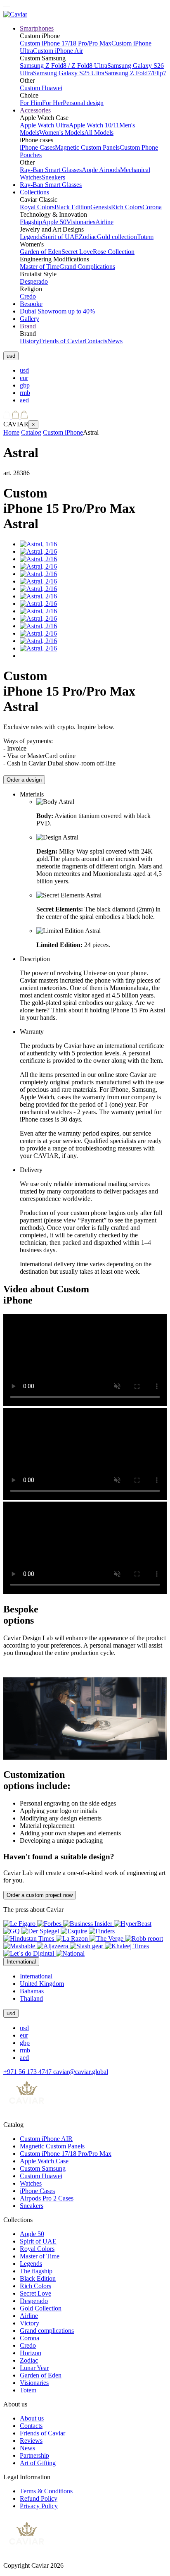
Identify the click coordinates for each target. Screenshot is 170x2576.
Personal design (83, 103)
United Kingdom (42, 1984)
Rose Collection (114, 252)
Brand (28, 326)
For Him (31, 103)
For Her (52, 103)
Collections (34, 192)
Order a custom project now (40, 1895)
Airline (104, 222)
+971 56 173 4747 (28, 2072)
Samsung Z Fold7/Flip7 (135, 73)
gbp (25, 385)
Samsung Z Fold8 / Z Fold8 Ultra (64, 66)
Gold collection (117, 237)
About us (32, 2418)
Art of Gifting (38, 2463)
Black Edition (72, 207)
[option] (93, 371)
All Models (99, 133)
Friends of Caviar (62, 341)
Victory (30, 2323)
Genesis (101, 207)
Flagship (31, 222)
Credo (28, 296)
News (115, 341)
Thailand (31, 1998)
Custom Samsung (43, 2168)
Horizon (31, 2353)
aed (24, 400)
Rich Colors (127, 207)
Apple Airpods (101, 170)
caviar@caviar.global (81, 2072)
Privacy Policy (39, 2506)
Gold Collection (41, 2308)
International (36, 1976)
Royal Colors (37, 207)
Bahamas (32, 1991)
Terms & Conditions (46, 2491)
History (30, 341)
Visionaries (81, 222)
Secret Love (77, 252)
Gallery (30, 319)
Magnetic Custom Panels (87, 147)
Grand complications (47, 2331)
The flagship (36, 2271)
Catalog (31, 432)
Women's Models (62, 133)
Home (11, 432)
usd (24, 370)
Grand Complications (87, 267)
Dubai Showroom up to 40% (57, 311)
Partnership (34, 2455)
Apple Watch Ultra (44, 125)
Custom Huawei (41, 88)
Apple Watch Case (44, 2161)
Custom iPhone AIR (46, 2139)
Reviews (31, 2441)
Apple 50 (54, 222)
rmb (25, 393)
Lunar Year (34, 2368)
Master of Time (40, 267)
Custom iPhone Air (58, 51)
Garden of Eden (41, 252)
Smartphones (37, 28)
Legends (31, 237)
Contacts (96, 341)
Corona (152, 207)
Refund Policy (39, 2498)
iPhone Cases (37, 147)
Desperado (34, 281)
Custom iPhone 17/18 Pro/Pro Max (66, 43)
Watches (31, 2183)
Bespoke (31, 304)
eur (24, 378)
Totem (145, 237)
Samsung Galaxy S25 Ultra (69, 73)
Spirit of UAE (60, 237)
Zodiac (88, 237)
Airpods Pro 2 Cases (47, 2198)
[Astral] (38, 544)
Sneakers (53, 177)
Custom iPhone (63, 432)
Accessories (35, 110)
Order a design (24, 780)
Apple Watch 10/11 (94, 125)
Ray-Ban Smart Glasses (51, 170)
